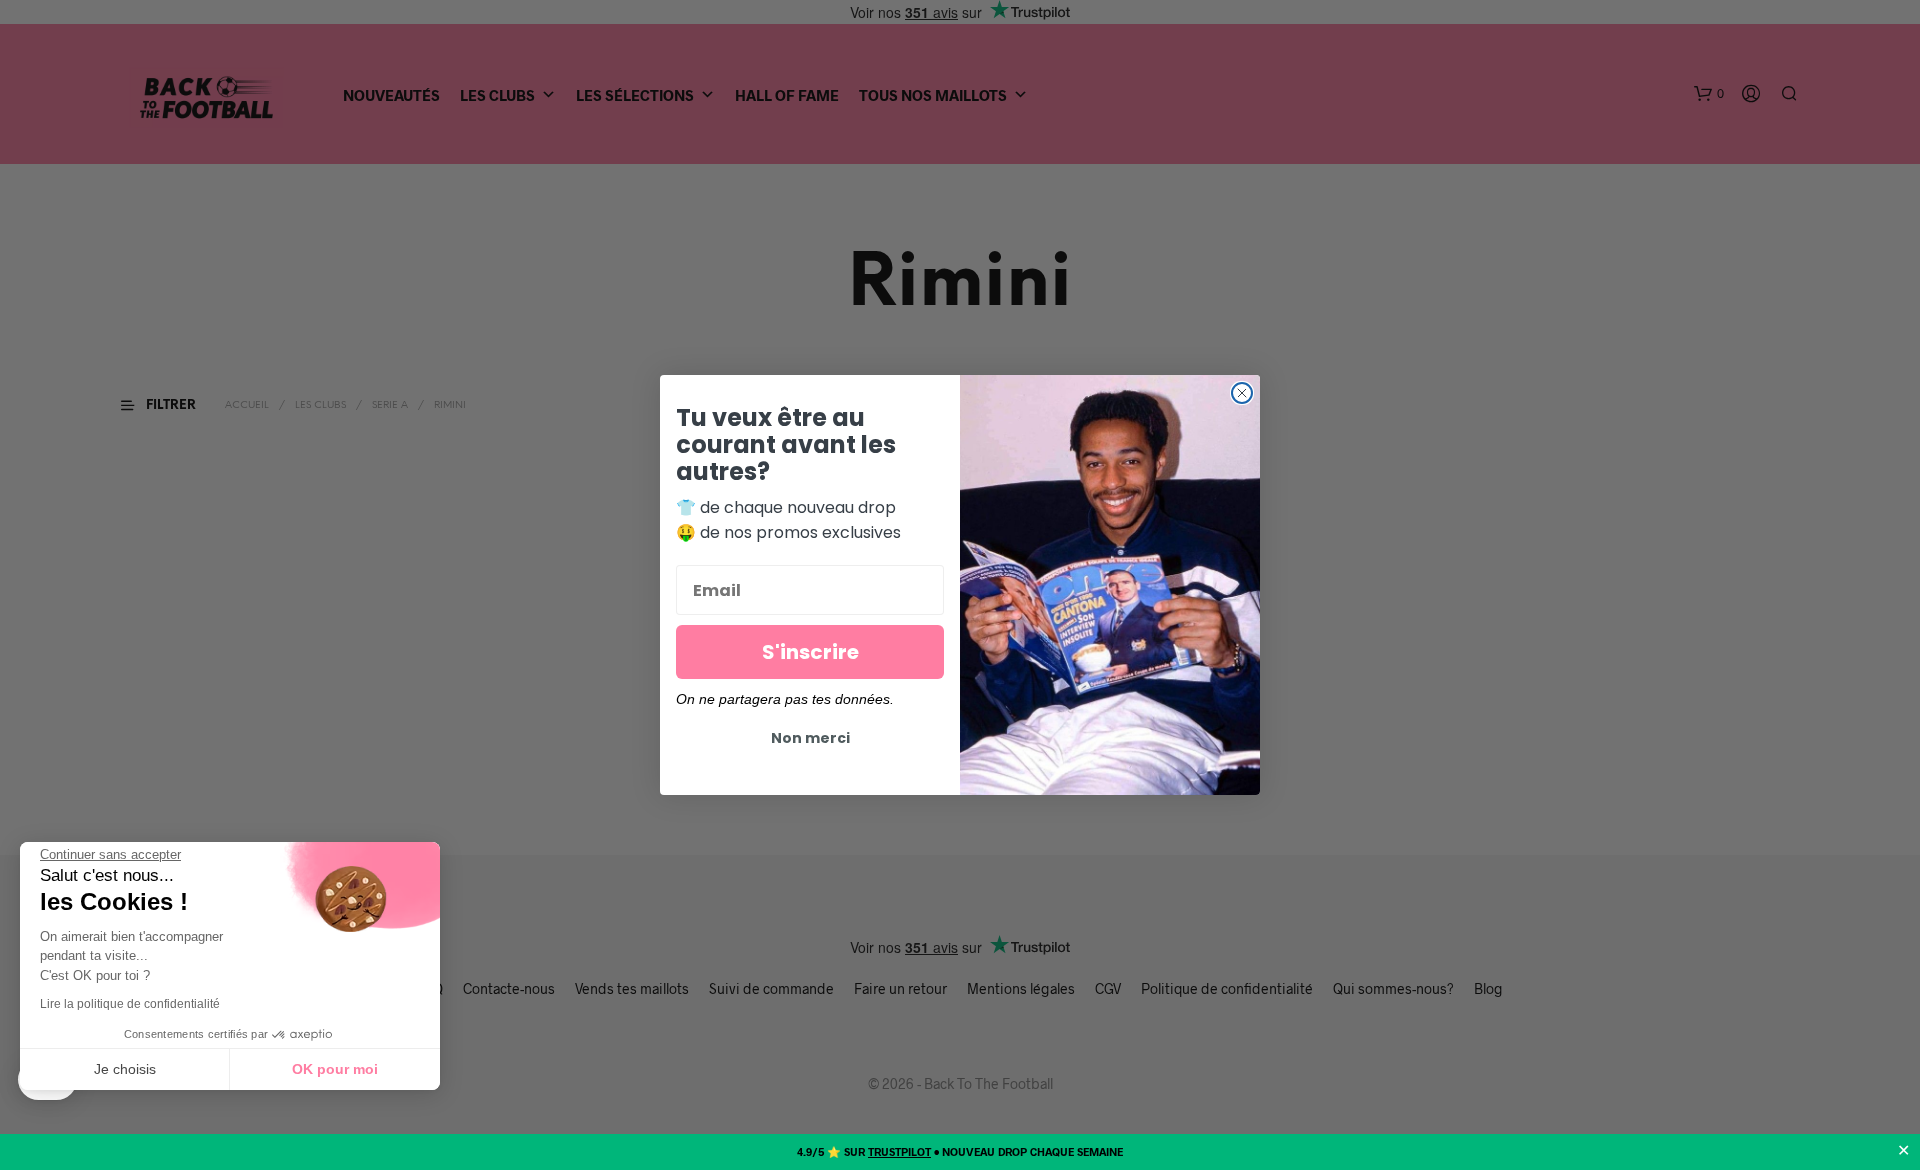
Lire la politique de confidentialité (130, 1004)
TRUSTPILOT (899, 1151)
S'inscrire (810, 652)
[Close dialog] (1242, 393)
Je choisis (125, 1069)
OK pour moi (335, 1069)
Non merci (810, 738)
